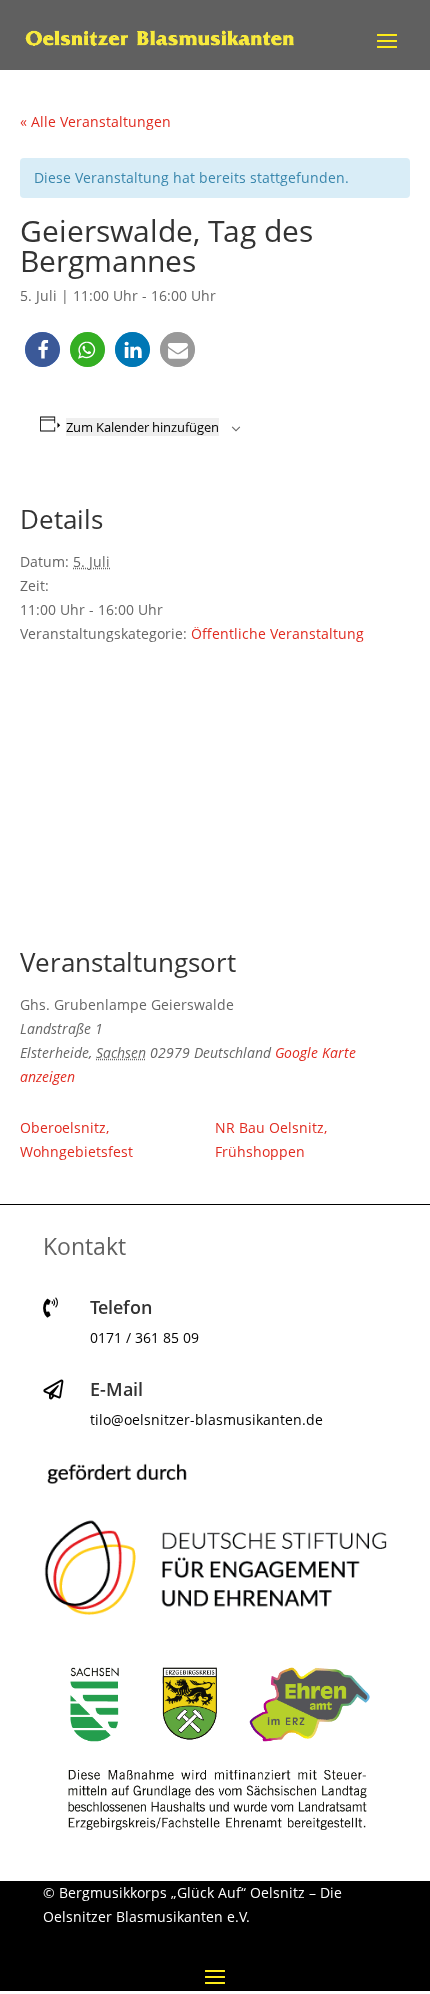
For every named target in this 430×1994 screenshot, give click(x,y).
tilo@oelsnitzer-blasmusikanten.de (206, 1419)
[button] (42, 349)
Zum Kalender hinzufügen (142, 427)
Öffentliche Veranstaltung (277, 633)
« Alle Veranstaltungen (95, 121)
